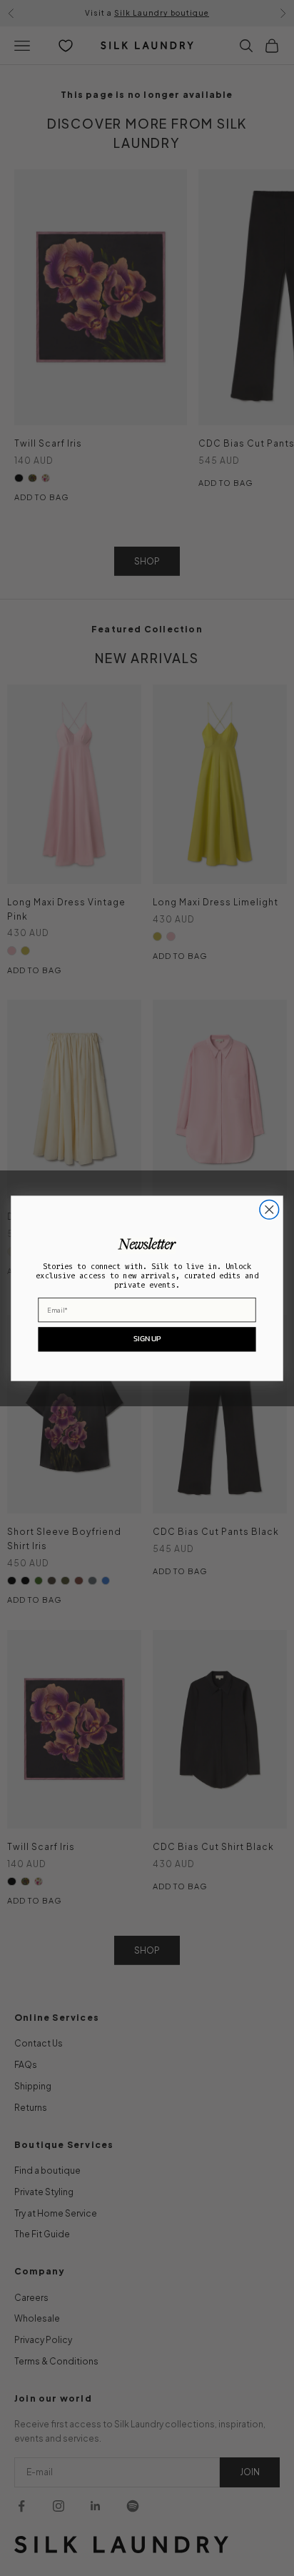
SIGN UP (147, 1338)
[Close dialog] (269, 1209)
